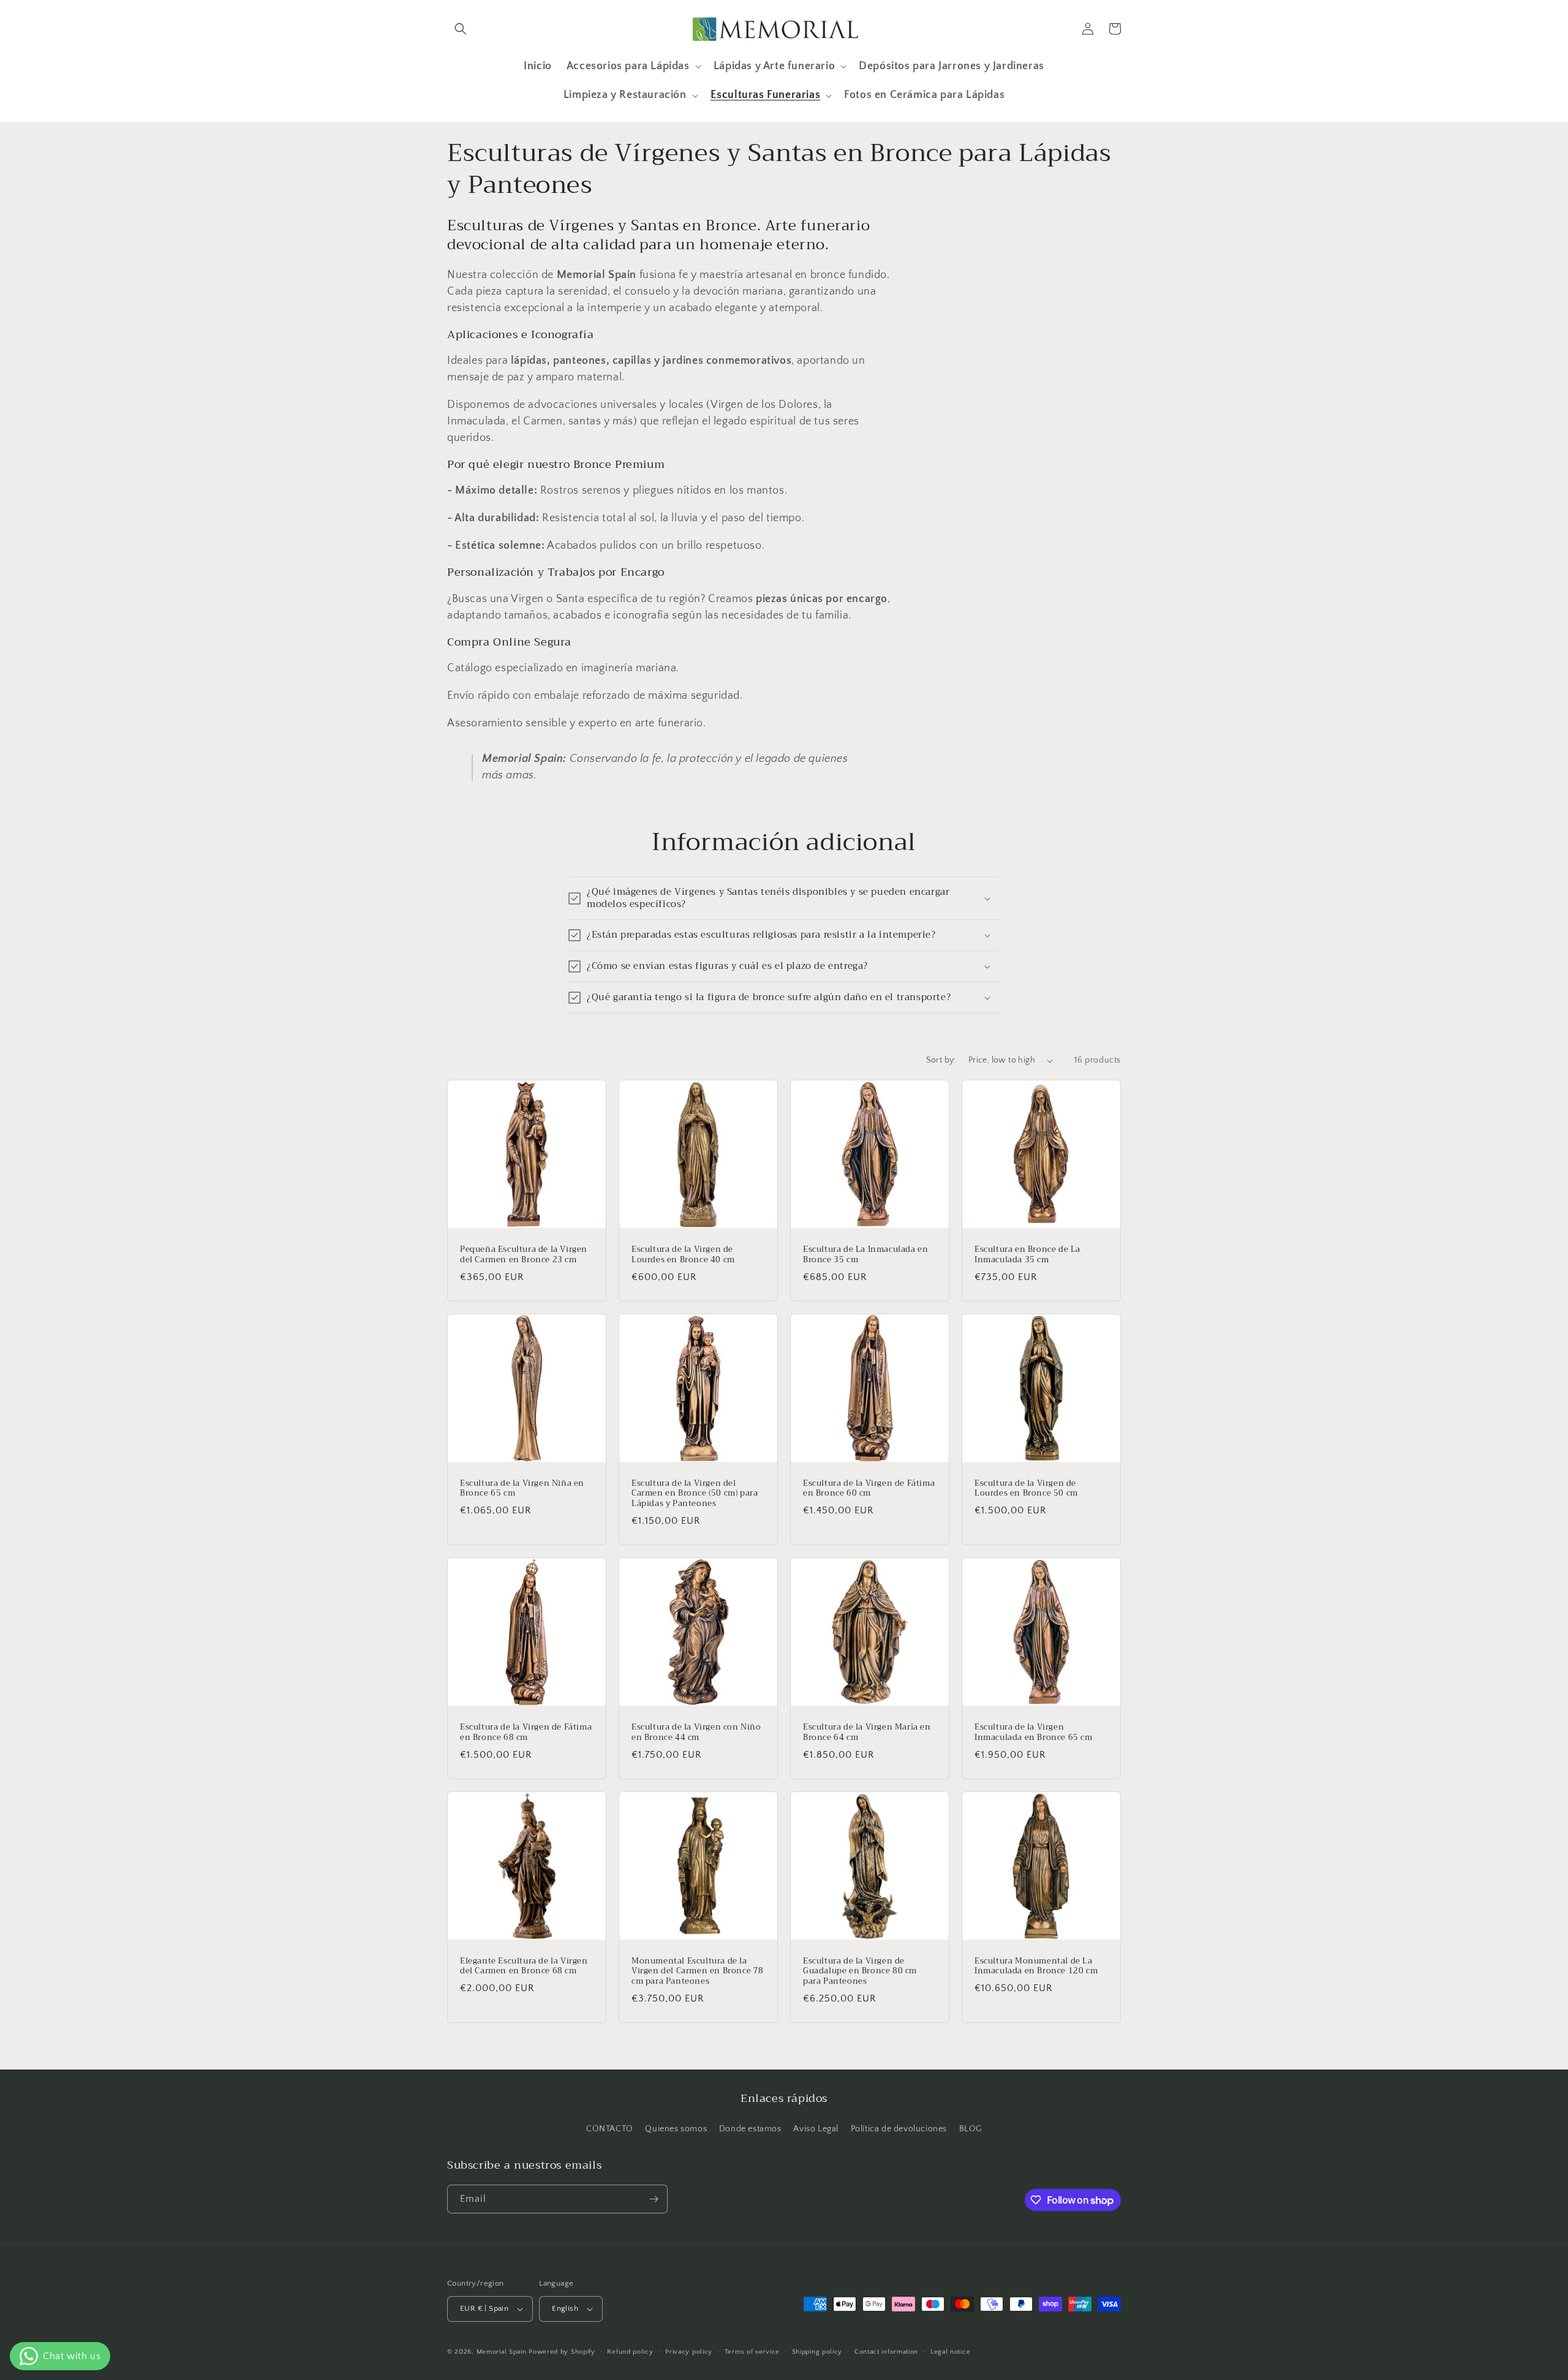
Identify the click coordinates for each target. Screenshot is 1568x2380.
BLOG (971, 2129)
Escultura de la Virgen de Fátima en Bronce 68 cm (526, 1733)
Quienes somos (676, 2129)
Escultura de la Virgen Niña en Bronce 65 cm (522, 1489)
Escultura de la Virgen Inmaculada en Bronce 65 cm (1034, 1733)
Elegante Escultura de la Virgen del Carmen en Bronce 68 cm (524, 1967)
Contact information (886, 2352)
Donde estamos (750, 2129)
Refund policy (630, 2352)
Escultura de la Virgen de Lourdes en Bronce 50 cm (1026, 1489)
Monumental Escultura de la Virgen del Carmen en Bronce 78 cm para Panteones (698, 1972)
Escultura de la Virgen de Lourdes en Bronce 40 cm (683, 1255)
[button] (461, 29)
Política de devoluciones (899, 2129)
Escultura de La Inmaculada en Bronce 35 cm (865, 1255)
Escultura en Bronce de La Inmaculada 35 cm (1027, 1255)
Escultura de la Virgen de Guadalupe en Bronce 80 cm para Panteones (860, 1972)
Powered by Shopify (562, 2352)
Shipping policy (817, 2352)
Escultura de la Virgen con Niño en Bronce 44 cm (696, 1733)
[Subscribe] (654, 2199)
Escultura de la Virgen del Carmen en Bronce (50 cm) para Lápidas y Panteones (695, 1494)
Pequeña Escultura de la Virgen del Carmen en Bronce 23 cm (524, 1255)
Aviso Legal (816, 2129)
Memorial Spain (502, 2352)
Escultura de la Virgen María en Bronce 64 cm (867, 1733)
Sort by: (941, 1060)
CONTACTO (610, 2129)
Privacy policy (689, 2352)
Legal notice (950, 2352)
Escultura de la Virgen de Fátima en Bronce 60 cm (869, 1489)
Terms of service (752, 2352)
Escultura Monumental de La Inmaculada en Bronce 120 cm (1036, 1967)
